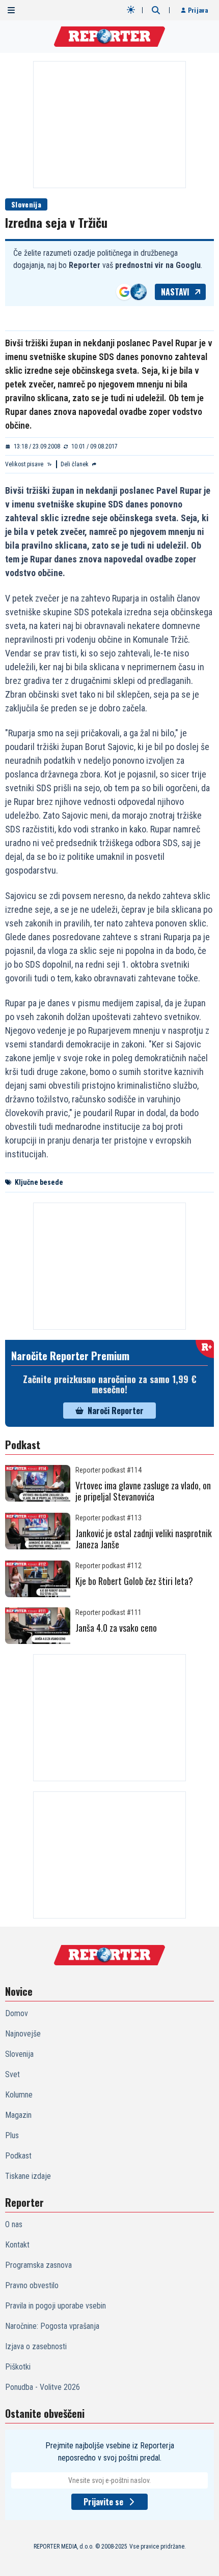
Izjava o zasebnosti (36, 2346)
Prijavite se (103, 2502)
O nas (14, 2224)
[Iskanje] (156, 10)
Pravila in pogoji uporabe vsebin (56, 2306)
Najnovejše (23, 2034)
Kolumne (19, 2095)
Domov (17, 2013)
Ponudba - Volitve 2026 (43, 2387)
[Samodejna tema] (131, 10)
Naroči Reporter (116, 1411)
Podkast (18, 2156)
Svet (12, 2074)
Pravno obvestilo (32, 2285)
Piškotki (18, 2367)
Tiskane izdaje (28, 2176)
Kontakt (17, 2245)
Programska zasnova (38, 2265)
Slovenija (26, 204)
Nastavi (175, 292)
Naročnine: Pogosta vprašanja (52, 2326)
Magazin (18, 2115)
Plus (12, 2135)
